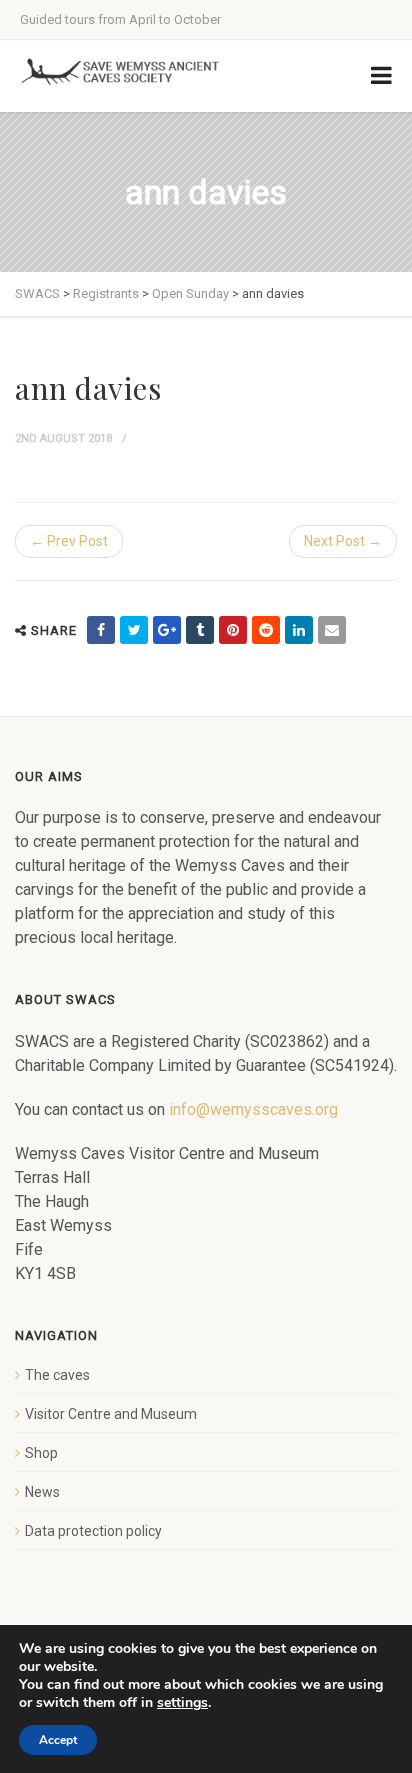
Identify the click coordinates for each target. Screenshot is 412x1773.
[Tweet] (134, 630)
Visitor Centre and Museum (111, 1414)
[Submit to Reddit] (266, 630)
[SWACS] (120, 72)
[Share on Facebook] (101, 630)
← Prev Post (69, 541)
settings (182, 1703)
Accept (58, 1740)
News (42, 1492)
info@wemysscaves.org (253, 1109)
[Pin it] (233, 630)
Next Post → (343, 541)
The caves (57, 1375)
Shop (41, 1453)
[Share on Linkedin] (299, 630)
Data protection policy (93, 1531)
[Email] (332, 630)
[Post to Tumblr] (200, 630)
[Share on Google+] (167, 630)
